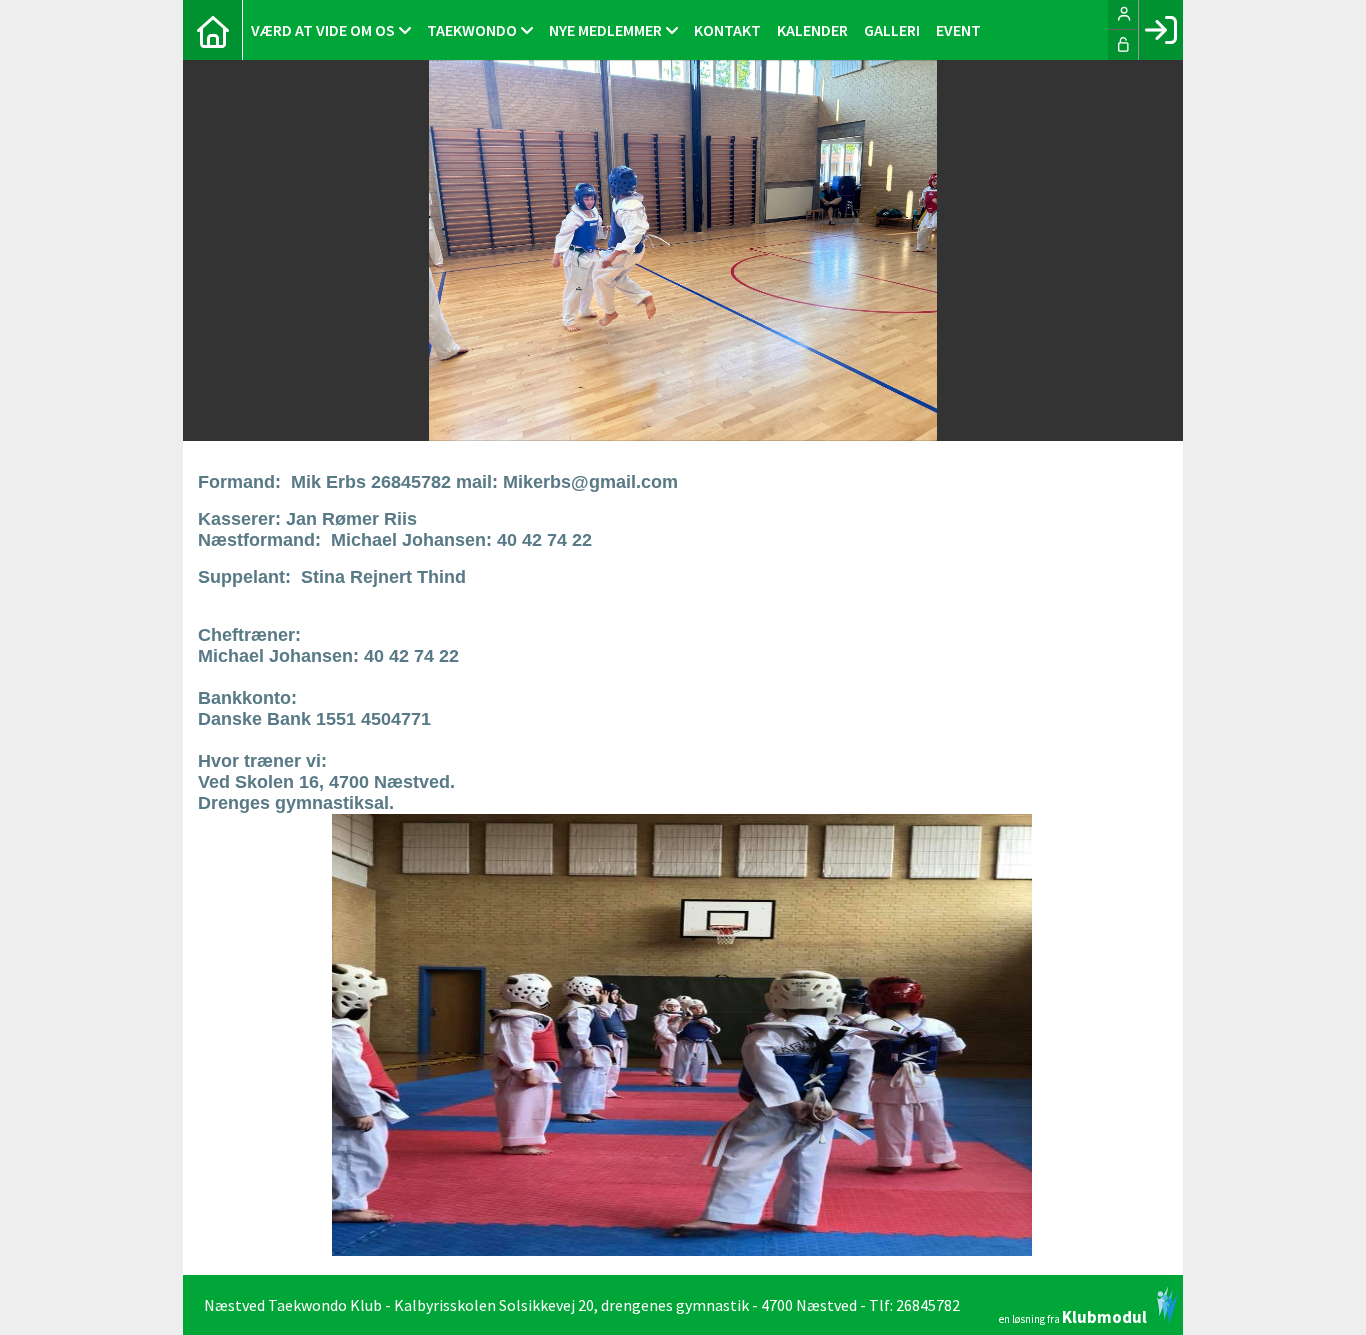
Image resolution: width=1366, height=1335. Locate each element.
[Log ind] (1160, 30)
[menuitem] (213, 30)
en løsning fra (1073, 1315)
